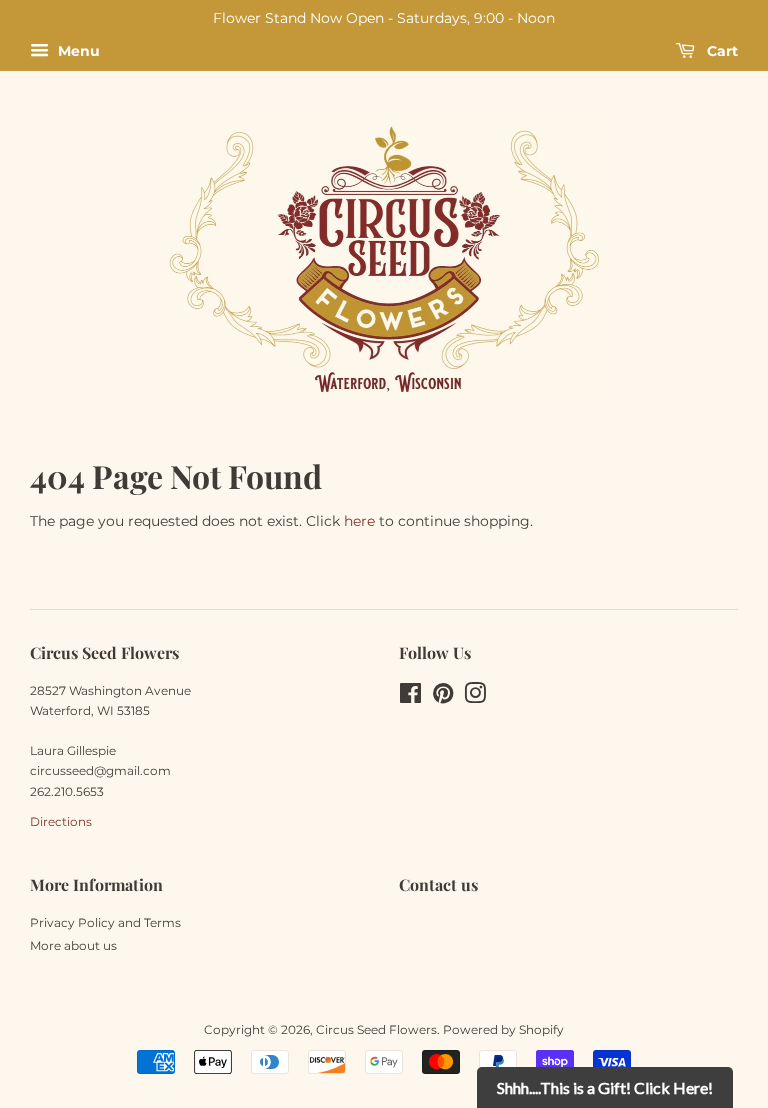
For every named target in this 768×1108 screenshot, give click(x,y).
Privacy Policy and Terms (105, 922)
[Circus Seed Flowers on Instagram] (475, 697)
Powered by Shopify (503, 1029)
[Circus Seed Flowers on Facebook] (410, 697)
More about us (73, 945)
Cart (720, 51)
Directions (61, 821)
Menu (77, 51)
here (359, 521)
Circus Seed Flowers (376, 1029)
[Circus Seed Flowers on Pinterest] (443, 697)
